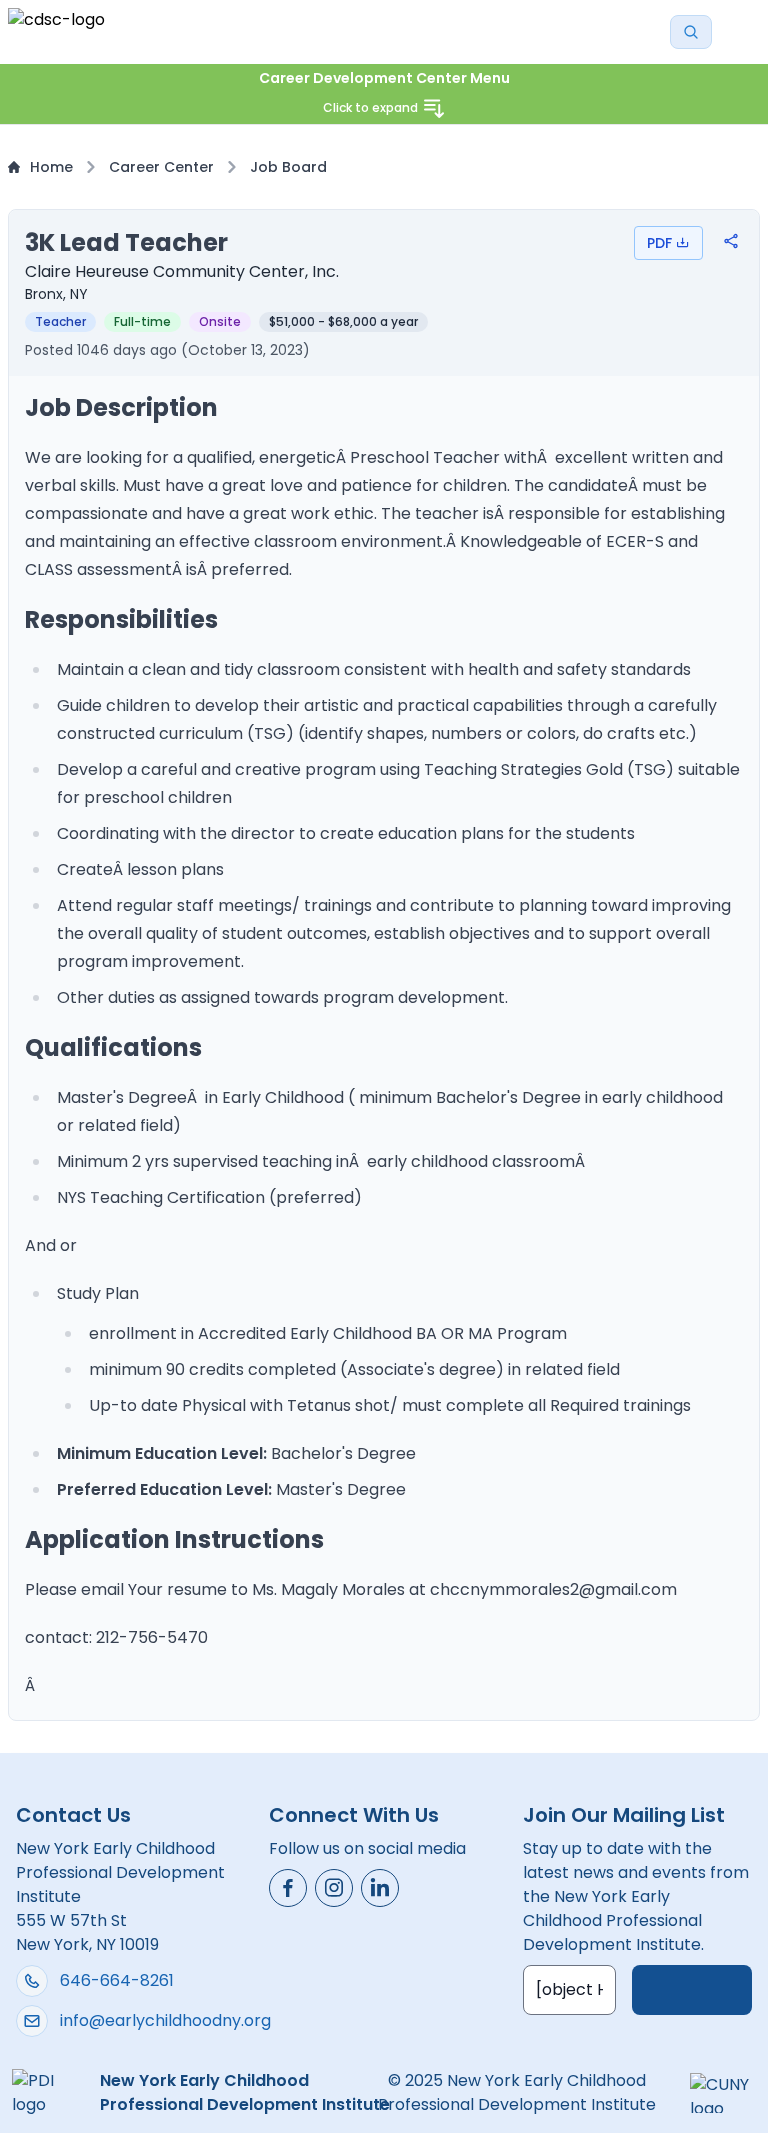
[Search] (691, 32)
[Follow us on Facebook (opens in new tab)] (288, 1888)
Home (51, 167)
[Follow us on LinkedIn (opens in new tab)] (380, 1888)
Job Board (288, 167)
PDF (659, 243)
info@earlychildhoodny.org (165, 2020)
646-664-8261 (117, 1980)
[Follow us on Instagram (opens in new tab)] (334, 1888)
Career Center (161, 167)
